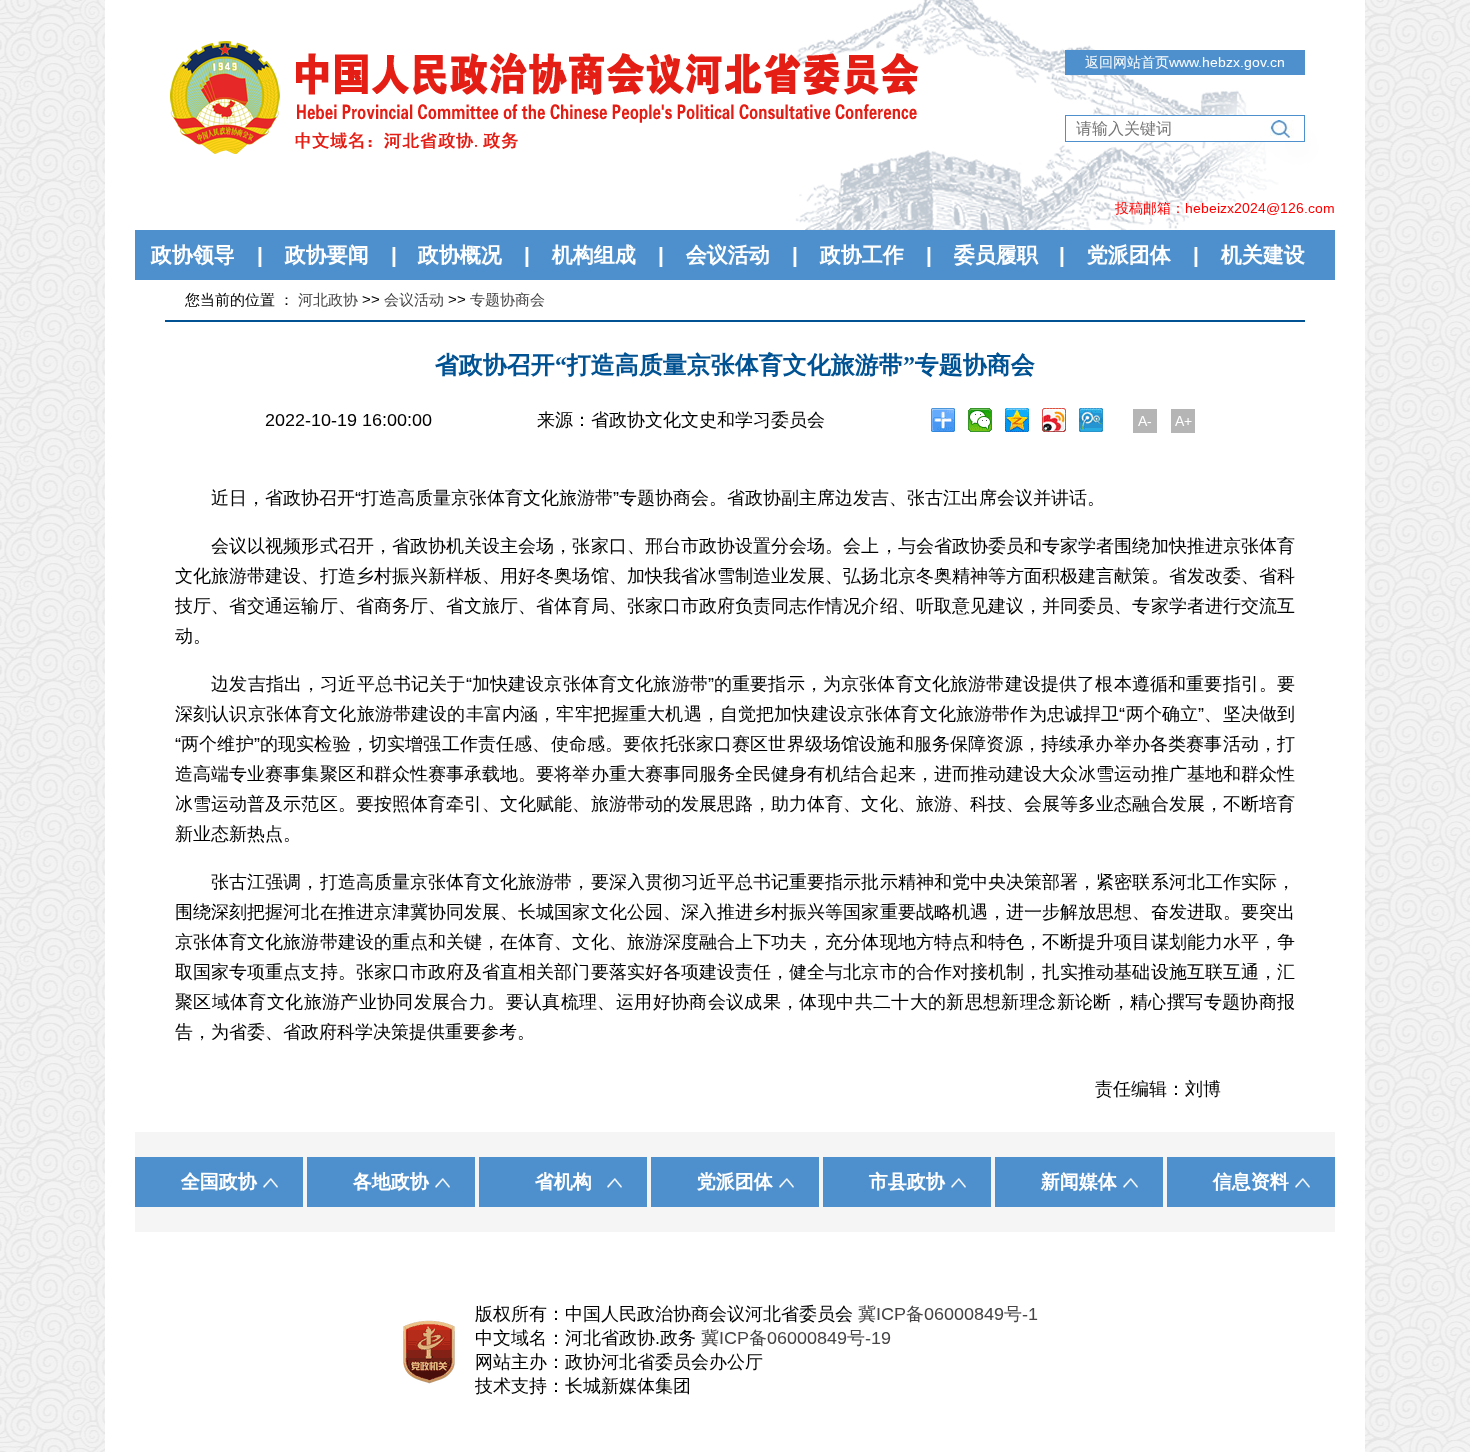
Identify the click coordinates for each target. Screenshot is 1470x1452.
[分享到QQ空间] (1017, 420)
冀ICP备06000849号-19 (796, 1338)
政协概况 (460, 254)
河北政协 (328, 299)
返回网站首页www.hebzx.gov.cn (1185, 62)
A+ (1183, 421)
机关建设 (1263, 254)
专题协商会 (507, 299)
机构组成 (594, 254)
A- (1145, 421)
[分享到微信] (980, 420)
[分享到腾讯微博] (1091, 420)
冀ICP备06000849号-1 (948, 1314)
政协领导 (193, 254)
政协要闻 (327, 254)
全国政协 (219, 1181)
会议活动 (728, 254)
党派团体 (1129, 254)
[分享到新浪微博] (1054, 420)
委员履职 (996, 254)
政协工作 (862, 254)
